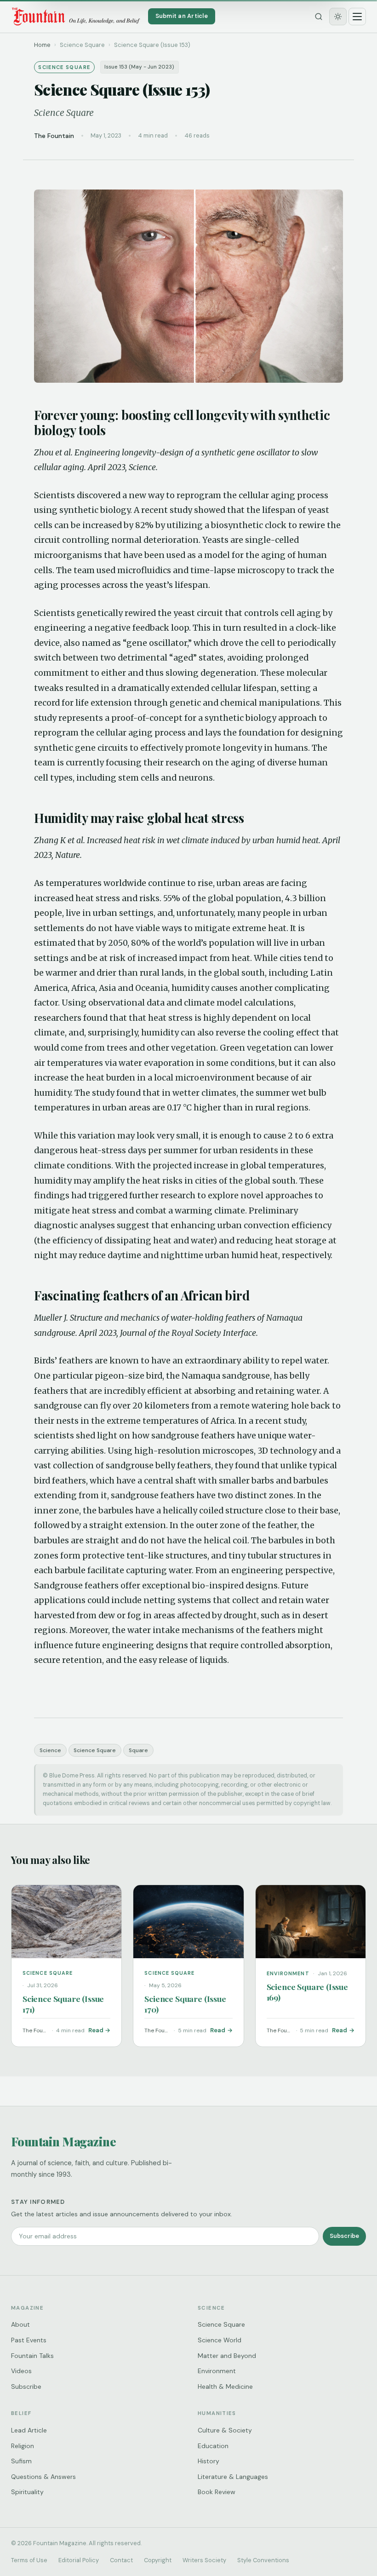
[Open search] (319, 17)
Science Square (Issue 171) (63, 2004)
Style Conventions (263, 2560)
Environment (217, 2371)
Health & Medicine (225, 2386)
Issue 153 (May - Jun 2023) (139, 67)
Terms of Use (29, 2560)
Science (50, 1750)
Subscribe (344, 2236)
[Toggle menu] (357, 17)
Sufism (21, 2461)
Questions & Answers (43, 2477)
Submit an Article (182, 16)
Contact (121, 2560)
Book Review (217, 2492)
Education (213, 2446)
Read (96, 2030)
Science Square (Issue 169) (307, 1992)
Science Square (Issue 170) (185, 2004)
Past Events (29, 2340)
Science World (220, 2340)
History (208, 2461)
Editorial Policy (79, 2560)
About (20, 2324)
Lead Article (29, 2430)
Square (138, 1750)
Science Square (95, 1750)
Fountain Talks (32, 2356)
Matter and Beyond (227, 2356)
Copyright (158, 2560)
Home (42, 45)
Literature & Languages (233, 2477)
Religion (23, 2446)
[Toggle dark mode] (338, 17)
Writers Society (204, 2560)
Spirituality (27, 2492)
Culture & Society (225, 2430)
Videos (21, 2371)
